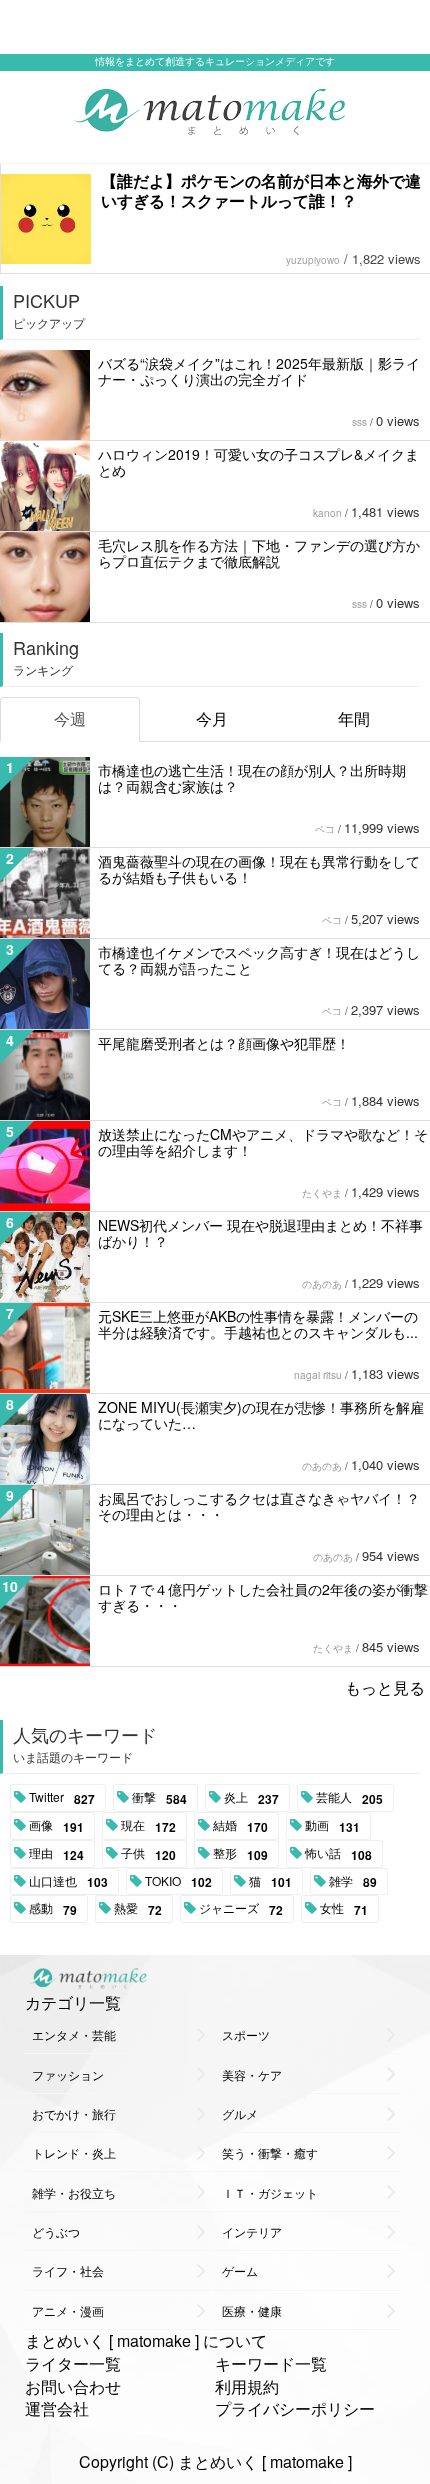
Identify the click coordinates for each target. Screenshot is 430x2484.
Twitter (62, 1798)
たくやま (322, 1193)
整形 (240, 1854)
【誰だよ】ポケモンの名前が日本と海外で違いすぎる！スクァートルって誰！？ (261, 190)
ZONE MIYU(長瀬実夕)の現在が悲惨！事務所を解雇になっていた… (261, 1415)
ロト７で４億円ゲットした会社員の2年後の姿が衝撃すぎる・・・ (263, 1597)
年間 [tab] (354, 718)
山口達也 (68, 1882)
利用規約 (247, 2386)
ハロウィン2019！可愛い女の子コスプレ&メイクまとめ (258, 462)
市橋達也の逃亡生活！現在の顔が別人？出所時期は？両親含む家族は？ (252, 778)
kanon (327, 513)
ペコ (325, 829)
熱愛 (138, 1909)
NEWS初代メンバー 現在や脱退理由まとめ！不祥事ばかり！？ (260, 1233)
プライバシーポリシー (295, 2408)
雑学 (353, 1882)
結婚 (240, 1826)
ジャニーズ (241, 1909)
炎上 (251, 1798)
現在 (148, 1826)
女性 (344, 1909)
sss (359, 422)
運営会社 (57, 2408)
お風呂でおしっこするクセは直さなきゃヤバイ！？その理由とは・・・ (259, 1506)
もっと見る (385, 1687)
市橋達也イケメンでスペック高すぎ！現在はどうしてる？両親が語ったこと (259, 960)
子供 (148, 1854)
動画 (332, 1826)
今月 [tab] (212, 718)
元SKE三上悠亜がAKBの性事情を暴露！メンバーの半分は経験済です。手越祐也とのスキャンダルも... (258, 1324)
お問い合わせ (73, 2386)
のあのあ (322, 1284)
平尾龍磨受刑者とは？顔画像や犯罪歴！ (224, 1043)
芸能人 (349, 1798)
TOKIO (178, 1882)
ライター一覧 (73, 2363)
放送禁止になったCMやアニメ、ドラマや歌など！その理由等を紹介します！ (263, 1142)
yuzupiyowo (313, 260)
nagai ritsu (318, 1375)
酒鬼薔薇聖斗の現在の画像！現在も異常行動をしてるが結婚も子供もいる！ (259, 869)
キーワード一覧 (271, 2363)
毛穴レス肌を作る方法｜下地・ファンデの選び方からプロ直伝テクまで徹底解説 (259, 553)
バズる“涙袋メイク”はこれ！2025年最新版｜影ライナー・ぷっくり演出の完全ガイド (259, 371)
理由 (56, 1854)
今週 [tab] (70, 718)
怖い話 (338, 1854)
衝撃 (159, 1798)
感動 (53, 1909)
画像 (56, 1826)
